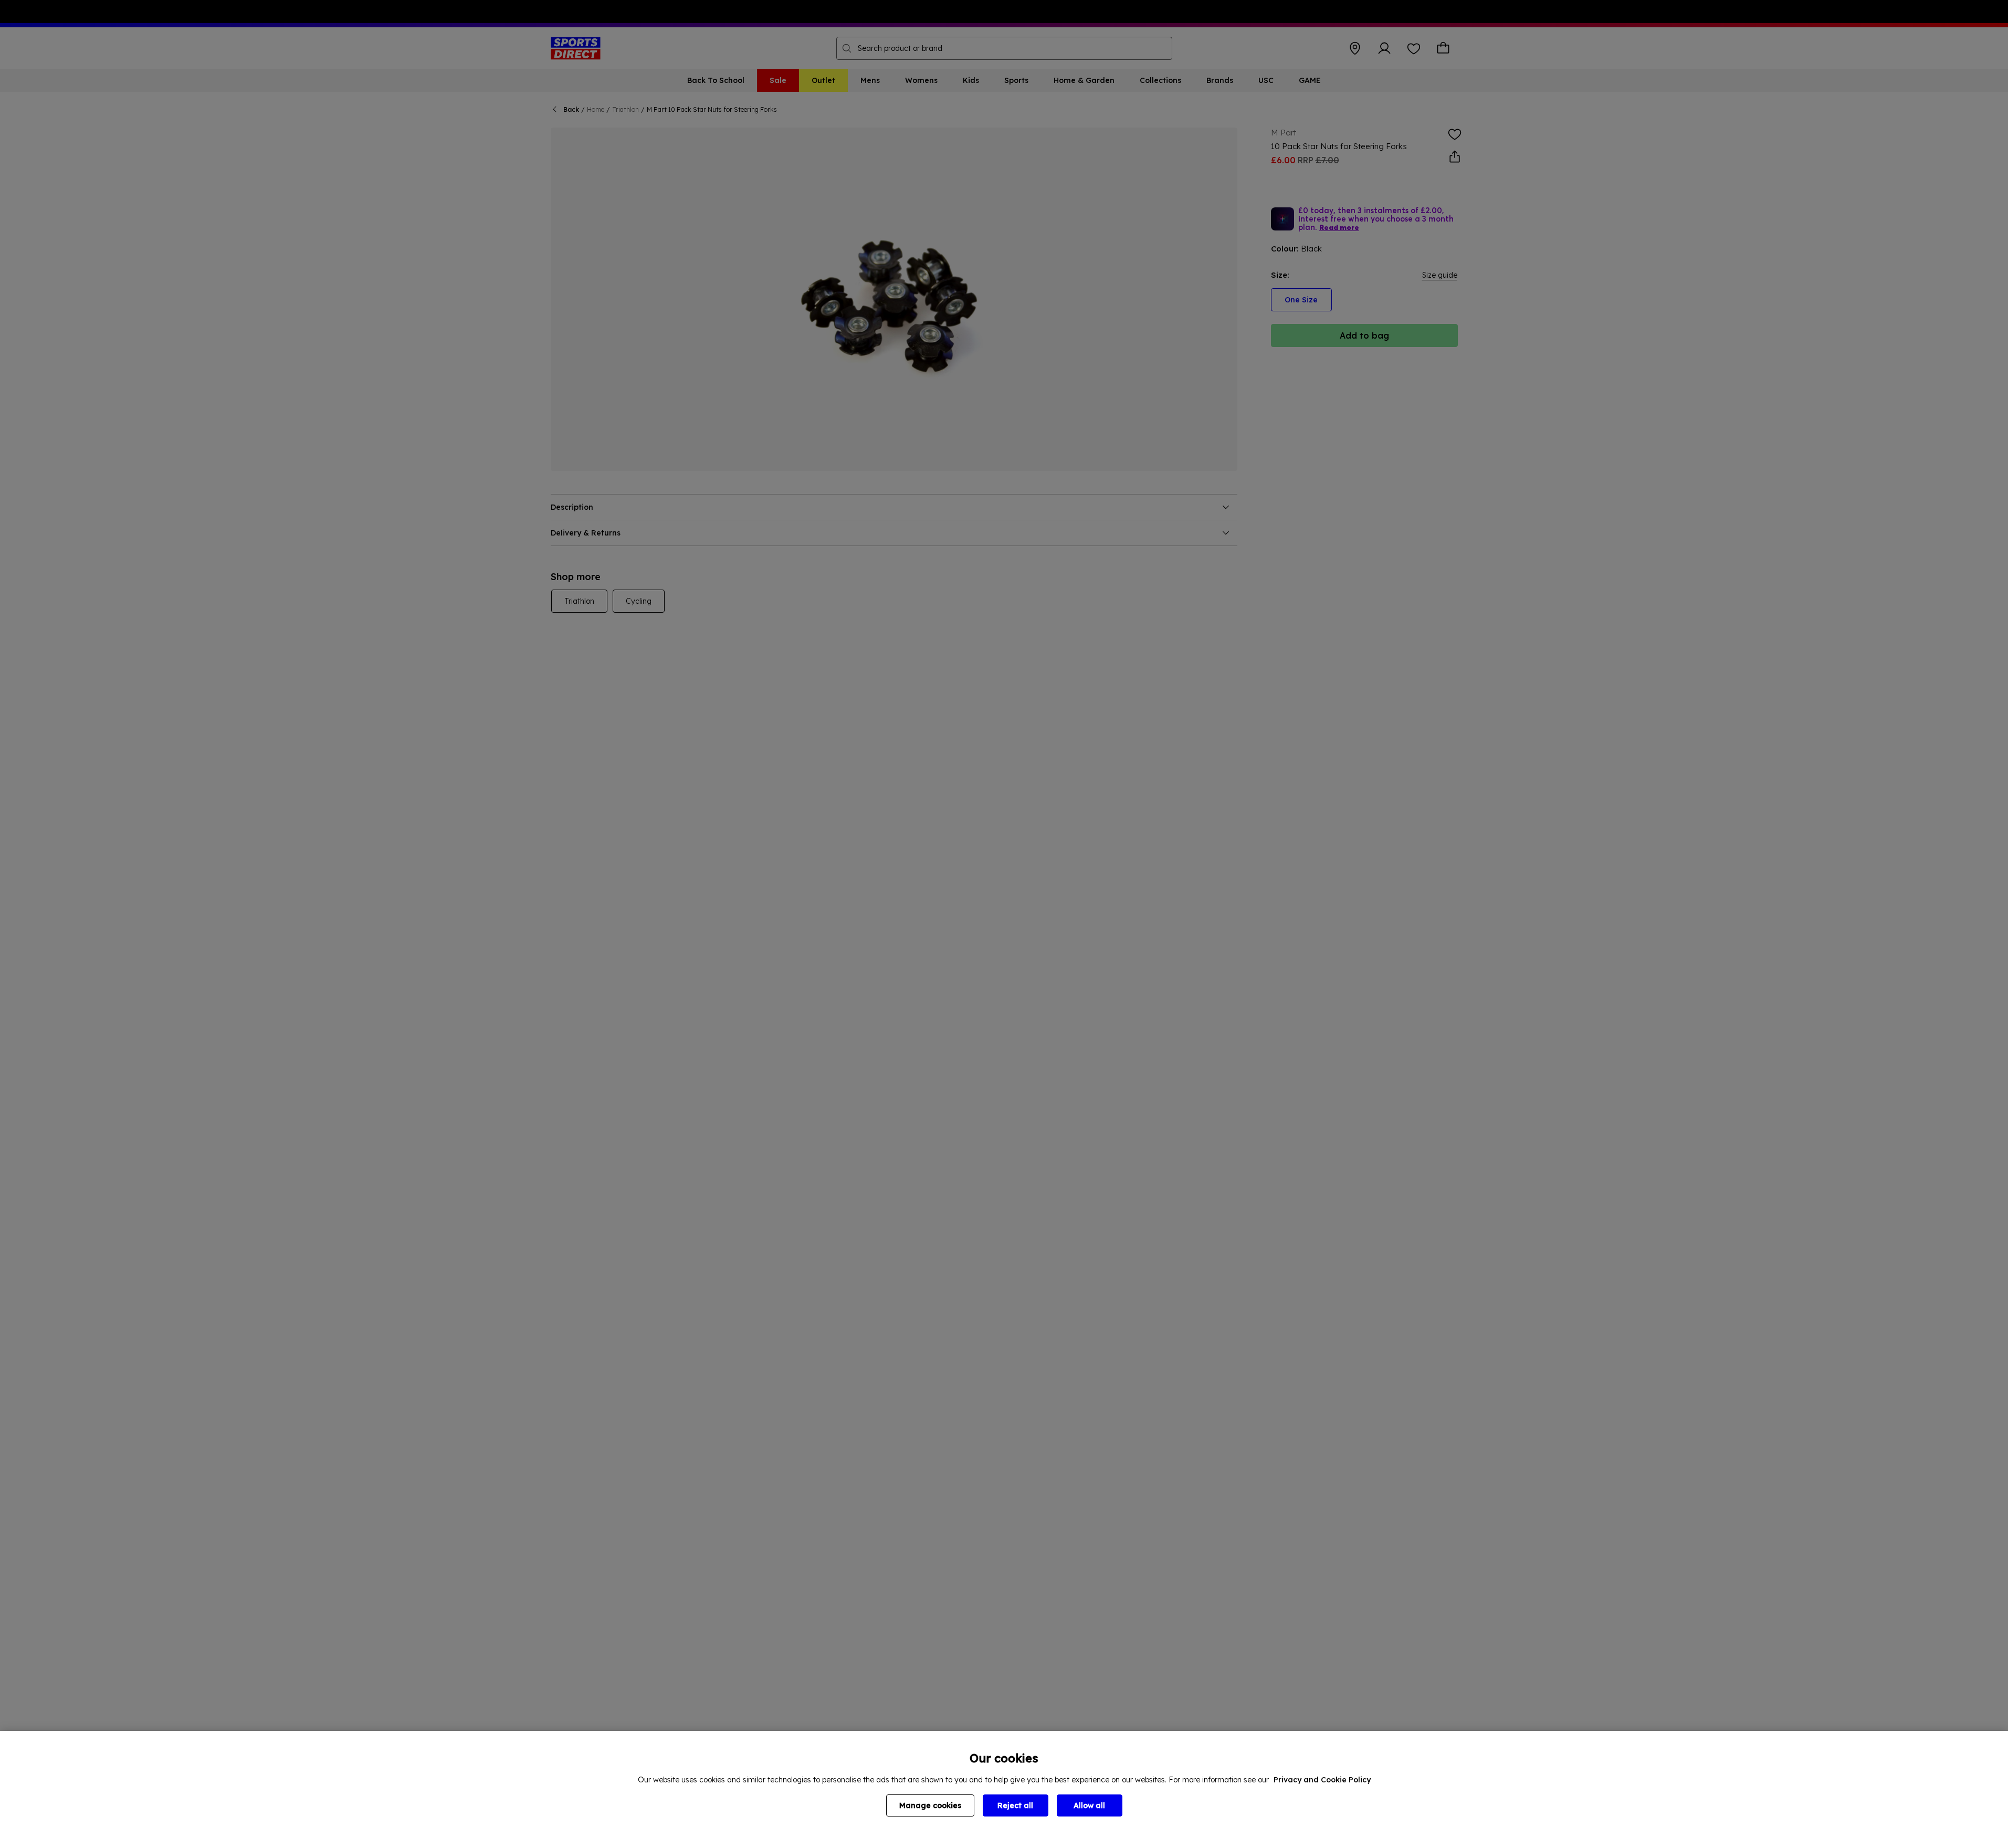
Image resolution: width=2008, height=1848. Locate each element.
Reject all (1015, 1805)
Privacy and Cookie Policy (1322, 1780)
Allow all (1089, 1805)
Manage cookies (930, 1805)
